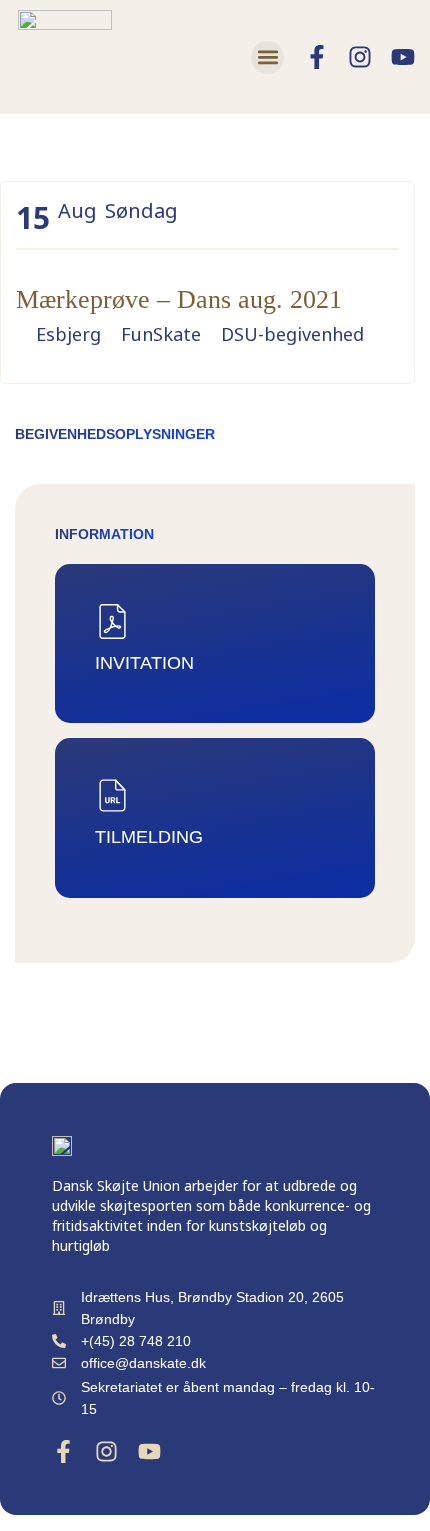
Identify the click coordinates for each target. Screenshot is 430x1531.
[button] (267, 57)
